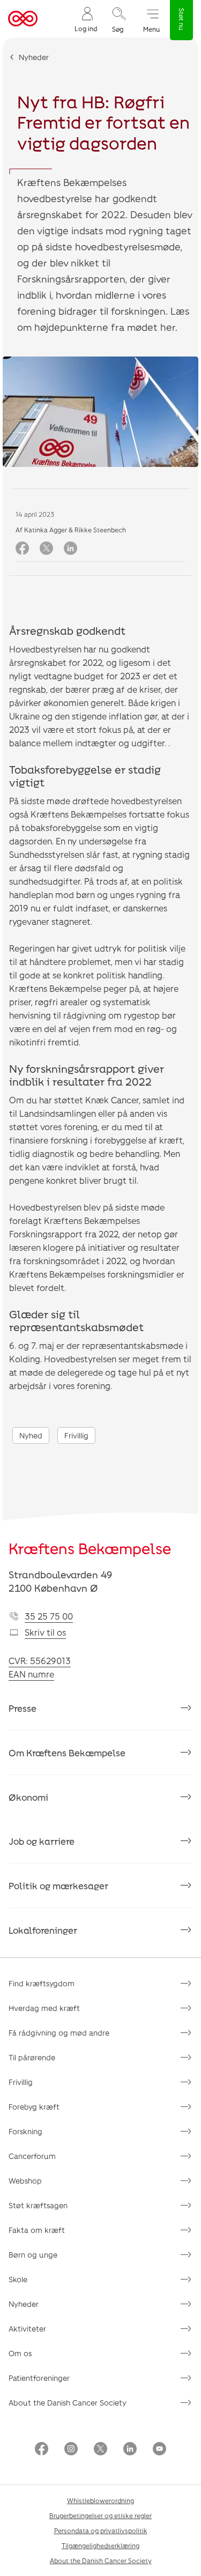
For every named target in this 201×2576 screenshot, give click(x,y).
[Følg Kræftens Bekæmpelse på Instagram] (71, 2450)
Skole (18, 2279)
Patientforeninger (39, 2378)
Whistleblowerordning (100, 2500)
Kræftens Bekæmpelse (90, 1548)
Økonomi (28, 1797)
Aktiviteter (27, 2329)
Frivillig (76, 1435)
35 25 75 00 (49, 1616)
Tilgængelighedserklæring (100, 2545)
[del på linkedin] (70, 549)
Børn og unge (33, 2255)
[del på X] (46, 549)
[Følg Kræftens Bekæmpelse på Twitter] (100, 2450)
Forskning (25, 2131)
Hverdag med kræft (44, 2008)
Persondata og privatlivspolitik (101, 2530)
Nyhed (31, 1435)
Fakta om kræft (37, 2230)
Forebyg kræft (34, 2107)
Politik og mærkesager (58, 1885)
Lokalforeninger (43, 1930)
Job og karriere (42, 1841)
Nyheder (34, 57)
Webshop (25, 2181)
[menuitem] (86, 19)
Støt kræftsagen (38, 2205)
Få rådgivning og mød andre (59, 2033)
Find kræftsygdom (42, 1983)
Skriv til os (45, 1632)
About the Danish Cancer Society (68, 2403)
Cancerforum (32, 2156)
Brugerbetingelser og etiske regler (100, 2515)
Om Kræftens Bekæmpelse (67, 1753)
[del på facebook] (22, 549)
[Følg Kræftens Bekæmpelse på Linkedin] (130, 2450)
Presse (23, 1708)
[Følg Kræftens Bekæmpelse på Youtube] (159, 2450)
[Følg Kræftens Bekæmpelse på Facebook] (42, 2450)
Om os (20, 2353)
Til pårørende (32, 2057)
